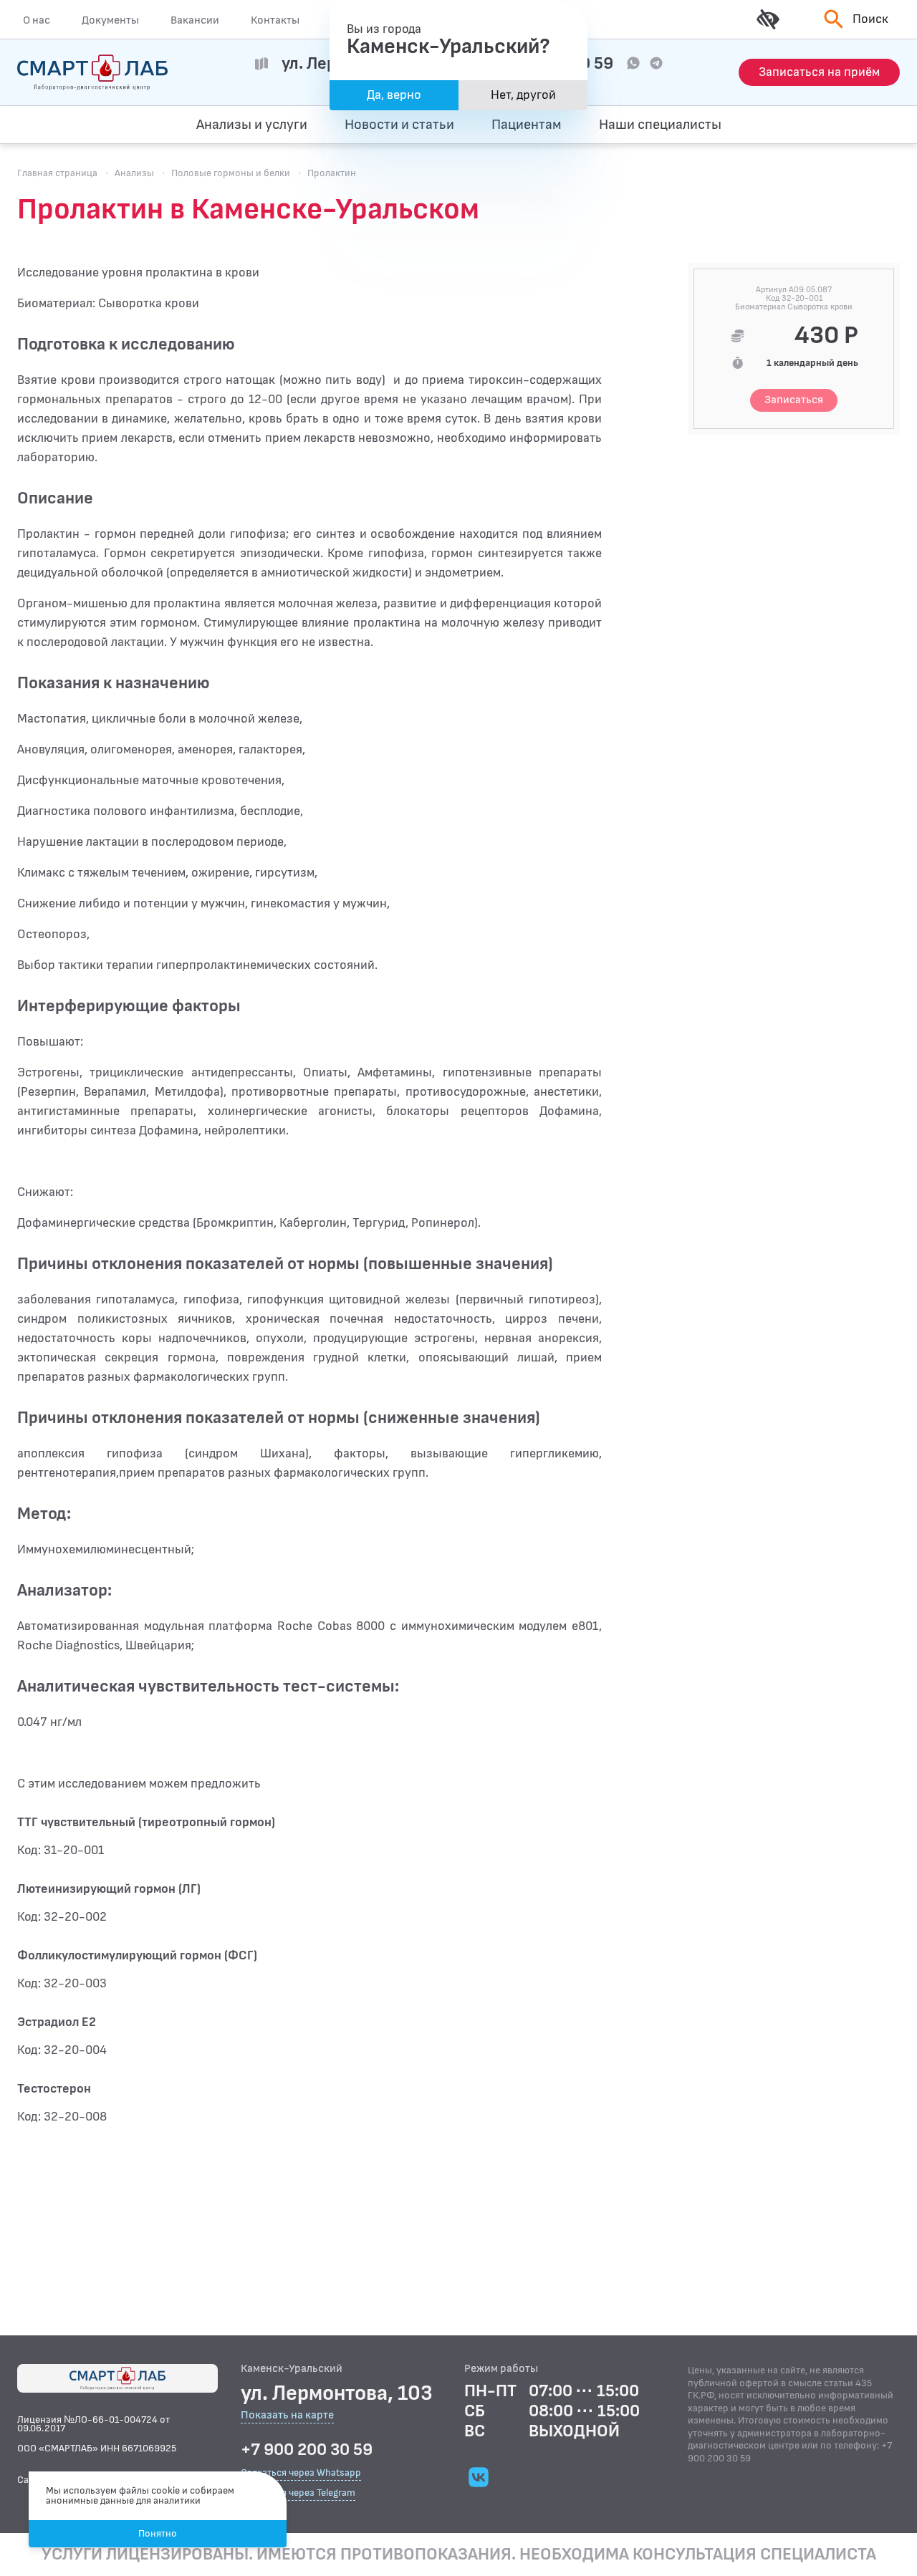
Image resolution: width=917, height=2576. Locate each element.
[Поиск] (832, 125)
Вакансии (195, 20)
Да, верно (394, 95)
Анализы (134, 173)
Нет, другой (523, 95)
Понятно (158, 2533)
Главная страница (57, 173)
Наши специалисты (660, 125)
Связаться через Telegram (298, 2493)
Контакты (275, 20)
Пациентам (527, 125)
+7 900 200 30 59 (307, 2450)
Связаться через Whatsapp (301, 2473)
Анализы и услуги (252, 125)
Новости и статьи (399, 125)
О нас (37, 20)
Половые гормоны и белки (231, 173)
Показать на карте (287, 2416)
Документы (110, 20)
